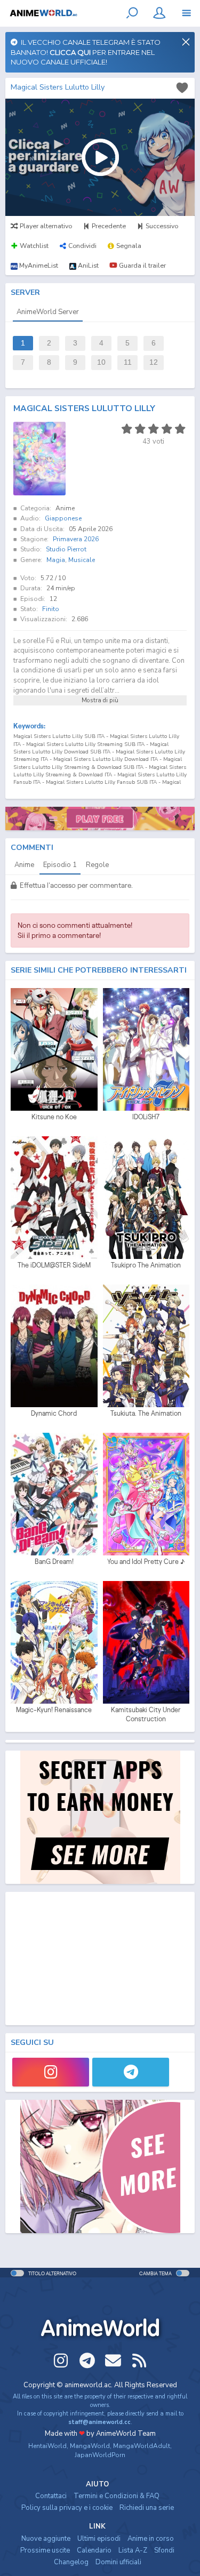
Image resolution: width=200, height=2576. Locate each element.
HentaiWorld (47, 2446)
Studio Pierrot (66, 549)
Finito (51, 609)
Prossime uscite (45, 2550)
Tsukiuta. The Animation (146, 1413)
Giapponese (63, 518)
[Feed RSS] (139, 2361)
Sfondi (164, 2550)
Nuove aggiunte (46, 2539)
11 (128, 362)
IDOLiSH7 (146, 1117)
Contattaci (51, 2496)
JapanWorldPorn (100, 2455)
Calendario (94, 2550)
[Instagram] (51, 2072)
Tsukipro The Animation (146, 1265)
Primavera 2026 (76, 539)
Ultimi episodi (99, 2539)
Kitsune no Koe (54, 1117)
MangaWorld (90, 2446)
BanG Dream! (54, 1562)
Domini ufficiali (118, 2562)
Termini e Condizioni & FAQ (117, 2496)
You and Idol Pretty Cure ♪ (146, 1562)
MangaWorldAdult (142, 2446)
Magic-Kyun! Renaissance (54, 1710)
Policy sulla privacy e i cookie (67, 2508)
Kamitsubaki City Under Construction (146, 1715)
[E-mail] (113, 2361)
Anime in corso (151, 2539)
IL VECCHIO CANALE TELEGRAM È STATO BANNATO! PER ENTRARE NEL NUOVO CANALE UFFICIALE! (86, 52)
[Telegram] (131, 2072)
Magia (56, 560)
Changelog (71, 2562)
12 (154, 362)
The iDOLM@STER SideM (54, 1265)
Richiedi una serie (147, 2508)
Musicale (82, 560)
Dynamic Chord (54, 1413)
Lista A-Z (133, 2550)
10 (101, 362)
